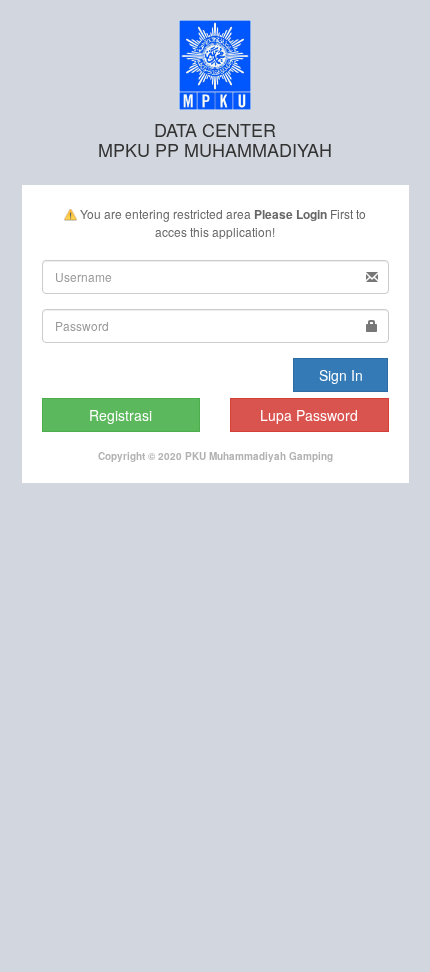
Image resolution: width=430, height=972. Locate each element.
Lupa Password (309, 415)
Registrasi (120, 415)
